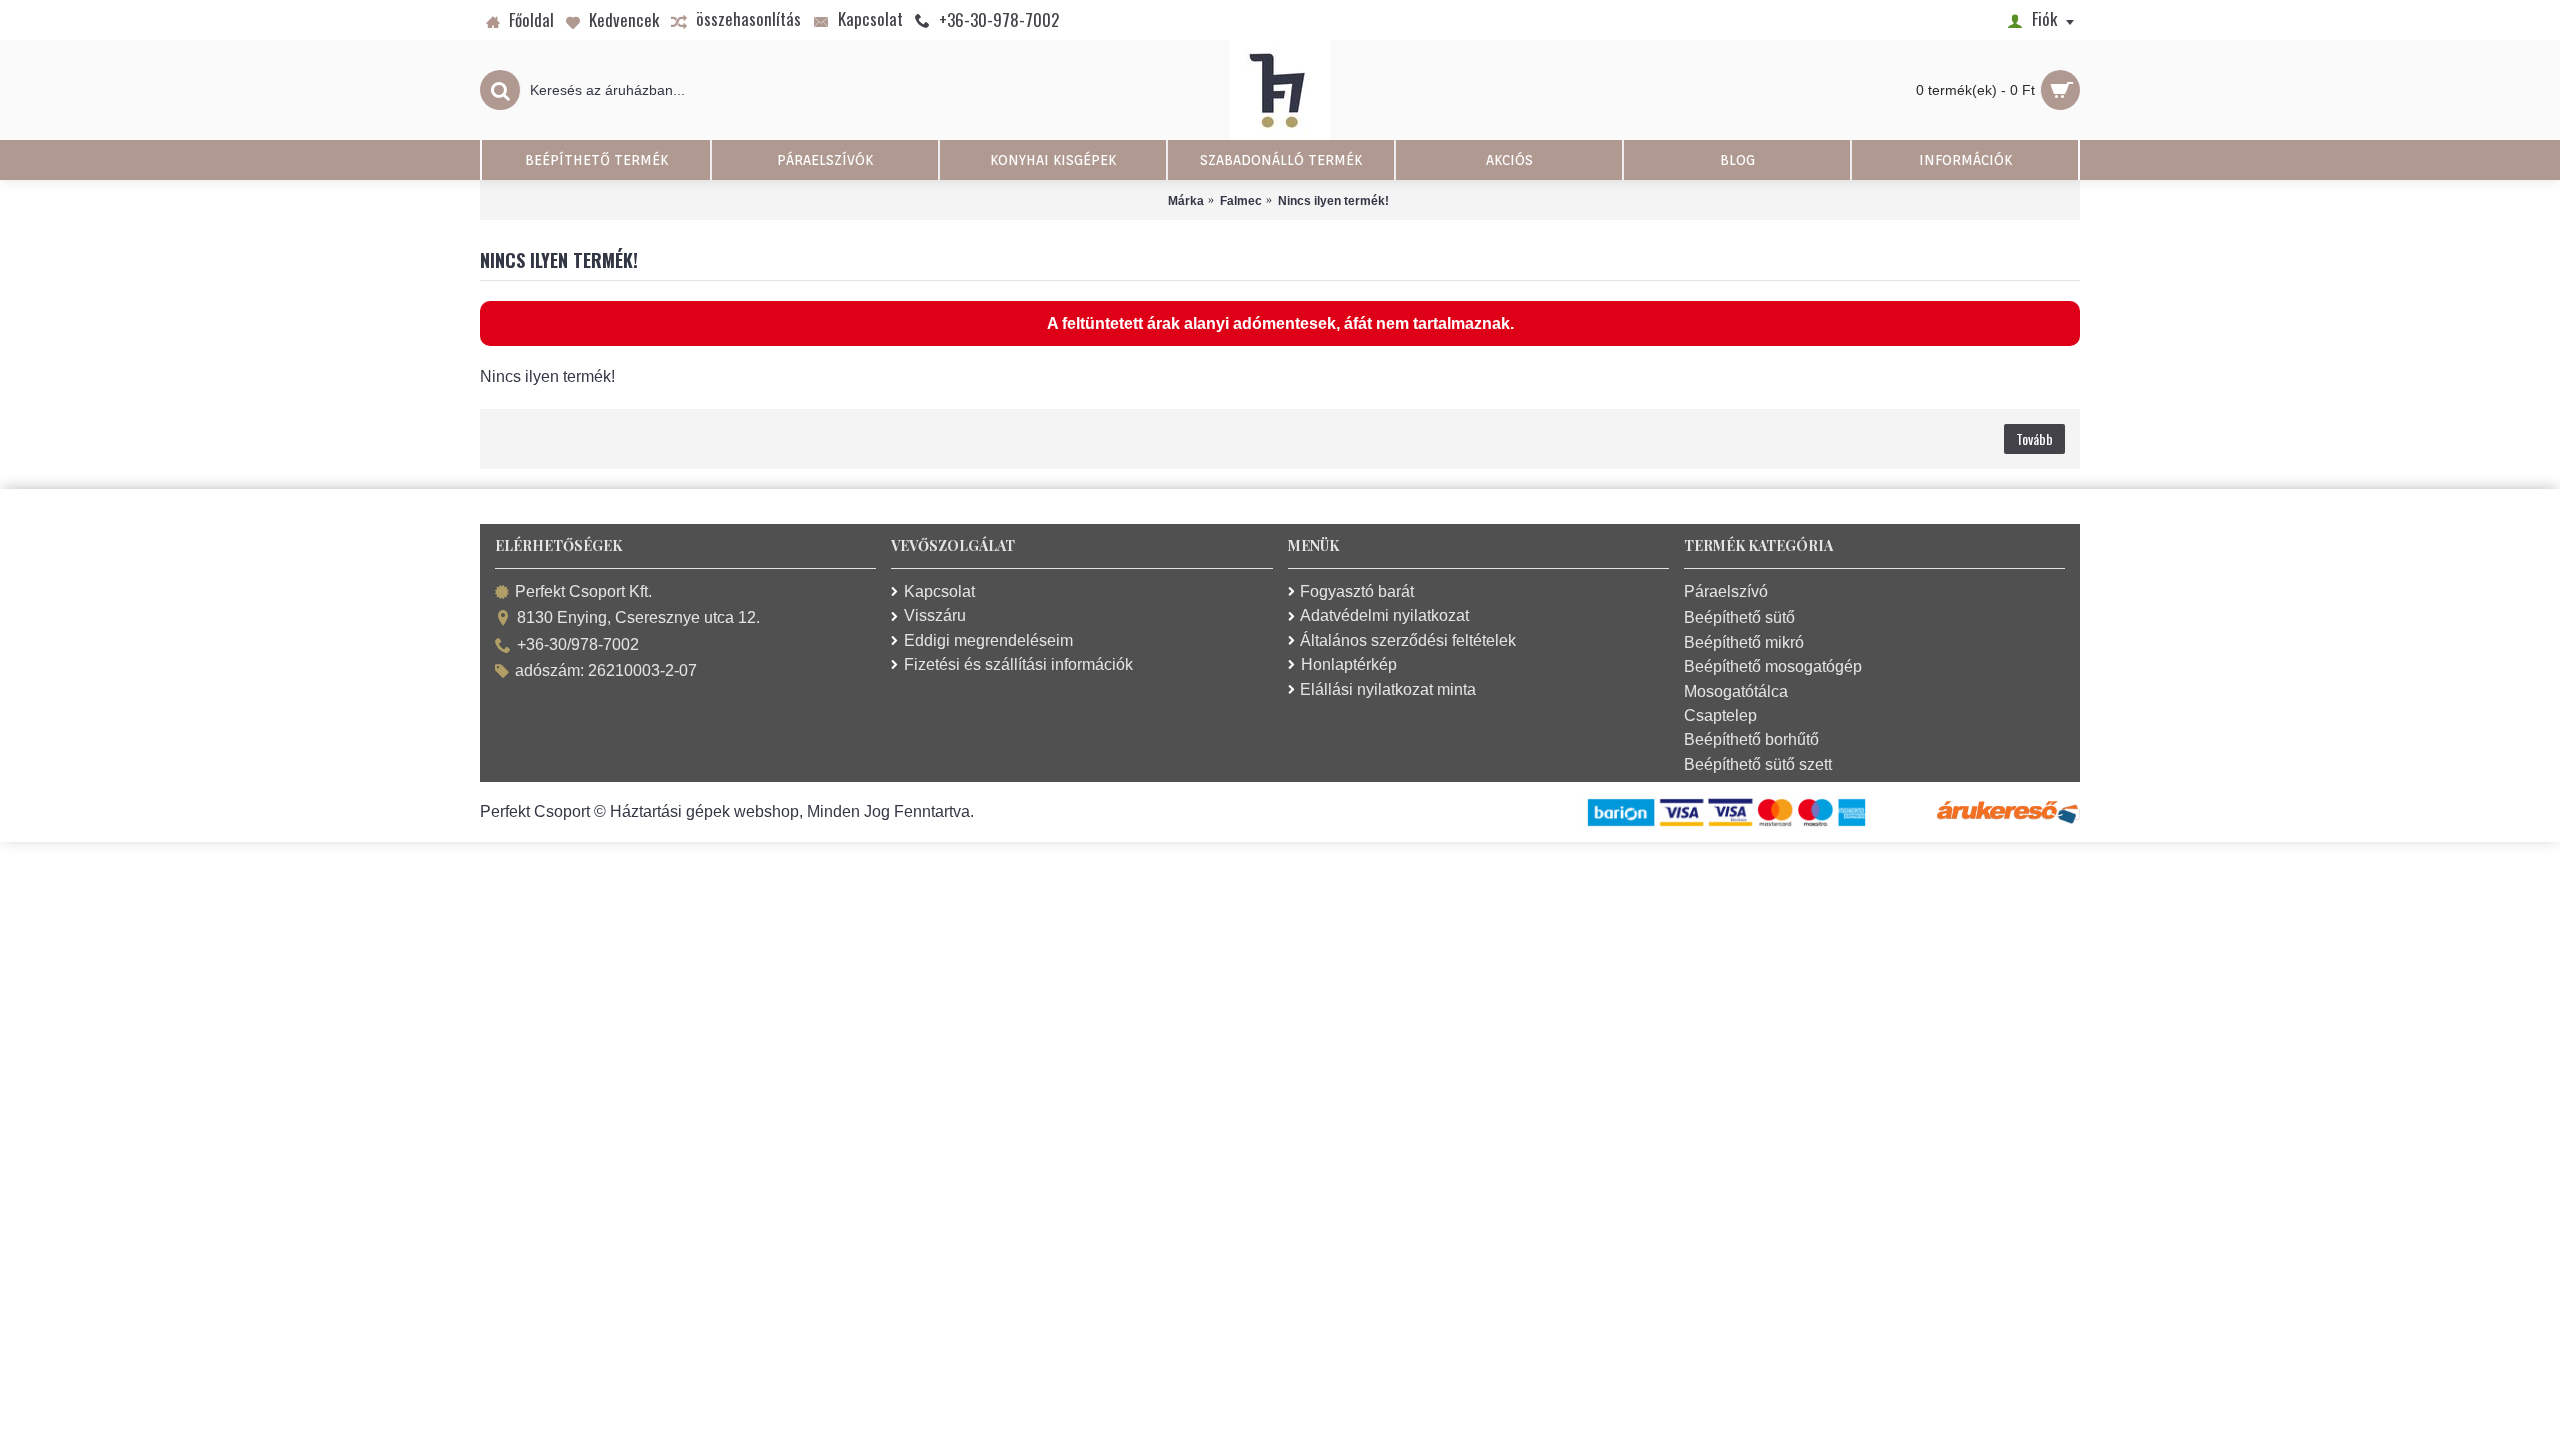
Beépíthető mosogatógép (1773, 666)
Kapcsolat (939, 591)
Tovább (2034, 438)
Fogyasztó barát (1357, 591)
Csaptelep (1720, 715)
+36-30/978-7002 (578, 644)
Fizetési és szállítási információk (1018, 664)
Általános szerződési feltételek (1408, 640)
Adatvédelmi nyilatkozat (1384, 615)
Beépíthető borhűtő (1751, 739)
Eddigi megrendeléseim (988, 640)
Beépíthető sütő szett (1758, 764)
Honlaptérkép (1349, 664)
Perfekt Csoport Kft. (583, 591)
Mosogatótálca (1736, 691)
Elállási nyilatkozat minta (1388, 689)
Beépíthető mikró (1744, 642)
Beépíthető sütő (1739, 617)
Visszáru (935, 615)
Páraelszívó (1726, 591)
